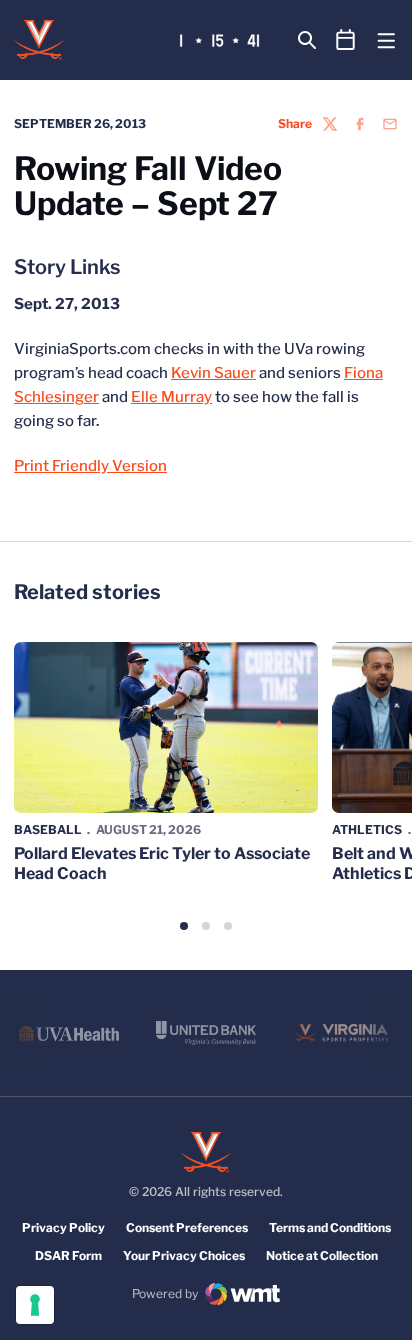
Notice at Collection (322, 1255)
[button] (184, 926)
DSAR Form (68, 1255)
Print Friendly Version (90, 466)
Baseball (48, 829)
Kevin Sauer (213, 373)
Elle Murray (171, 397)
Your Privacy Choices (184, 1255)
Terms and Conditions (330, 1227)
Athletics (367, 829)
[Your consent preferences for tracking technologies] (35, 1305)
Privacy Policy (63, 1227)
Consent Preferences (187, 1227)
